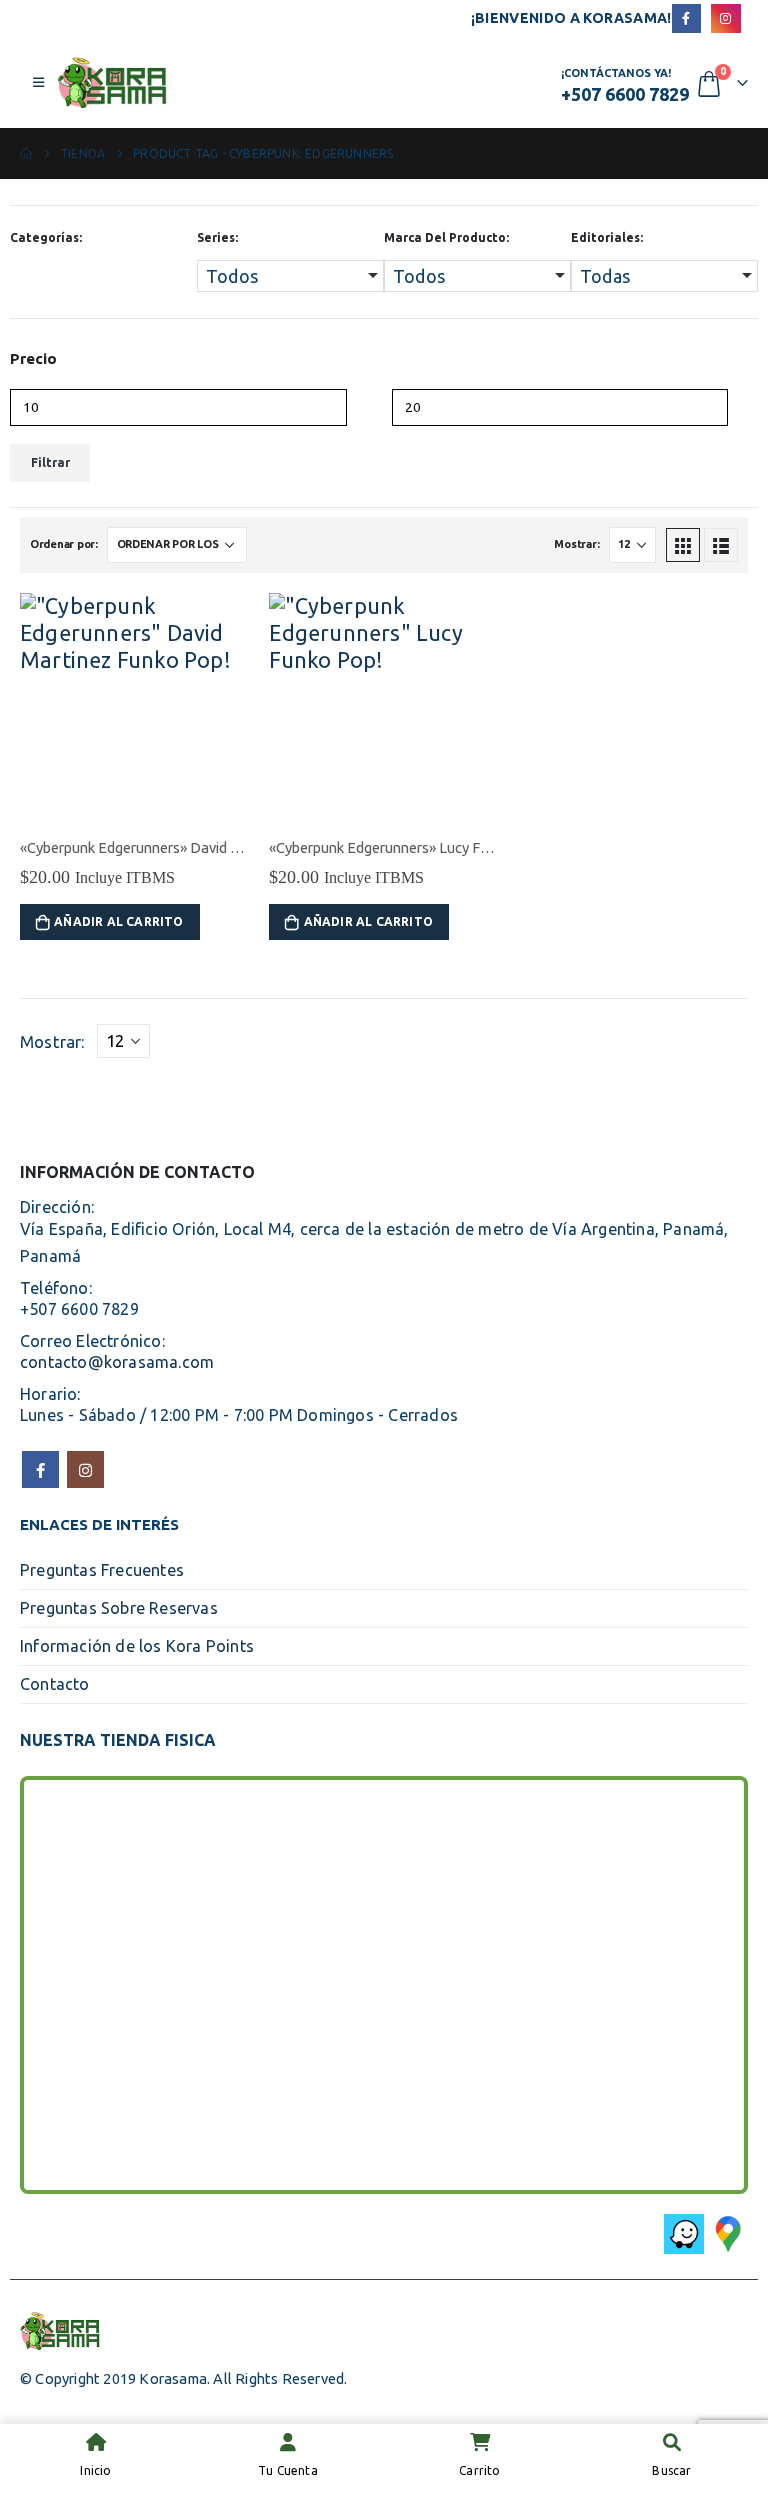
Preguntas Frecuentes (102, 1570)
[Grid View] (683, 545)
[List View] (721, 545)
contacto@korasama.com (117, 1362)
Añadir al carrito (118, 921)
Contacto (55, 1684)
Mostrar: (576, 544)
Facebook (40, 1469)
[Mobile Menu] (38, 82)
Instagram (85, 1469)
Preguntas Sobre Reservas (119, 1608)
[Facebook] (686, 18)
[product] (134, 707)
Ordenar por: (64, 544)
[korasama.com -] (112, 82)
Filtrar (50, 462)
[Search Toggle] (364, 83)
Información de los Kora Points (137, 1646)
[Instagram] (725, 18)
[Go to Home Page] (26, 153)
